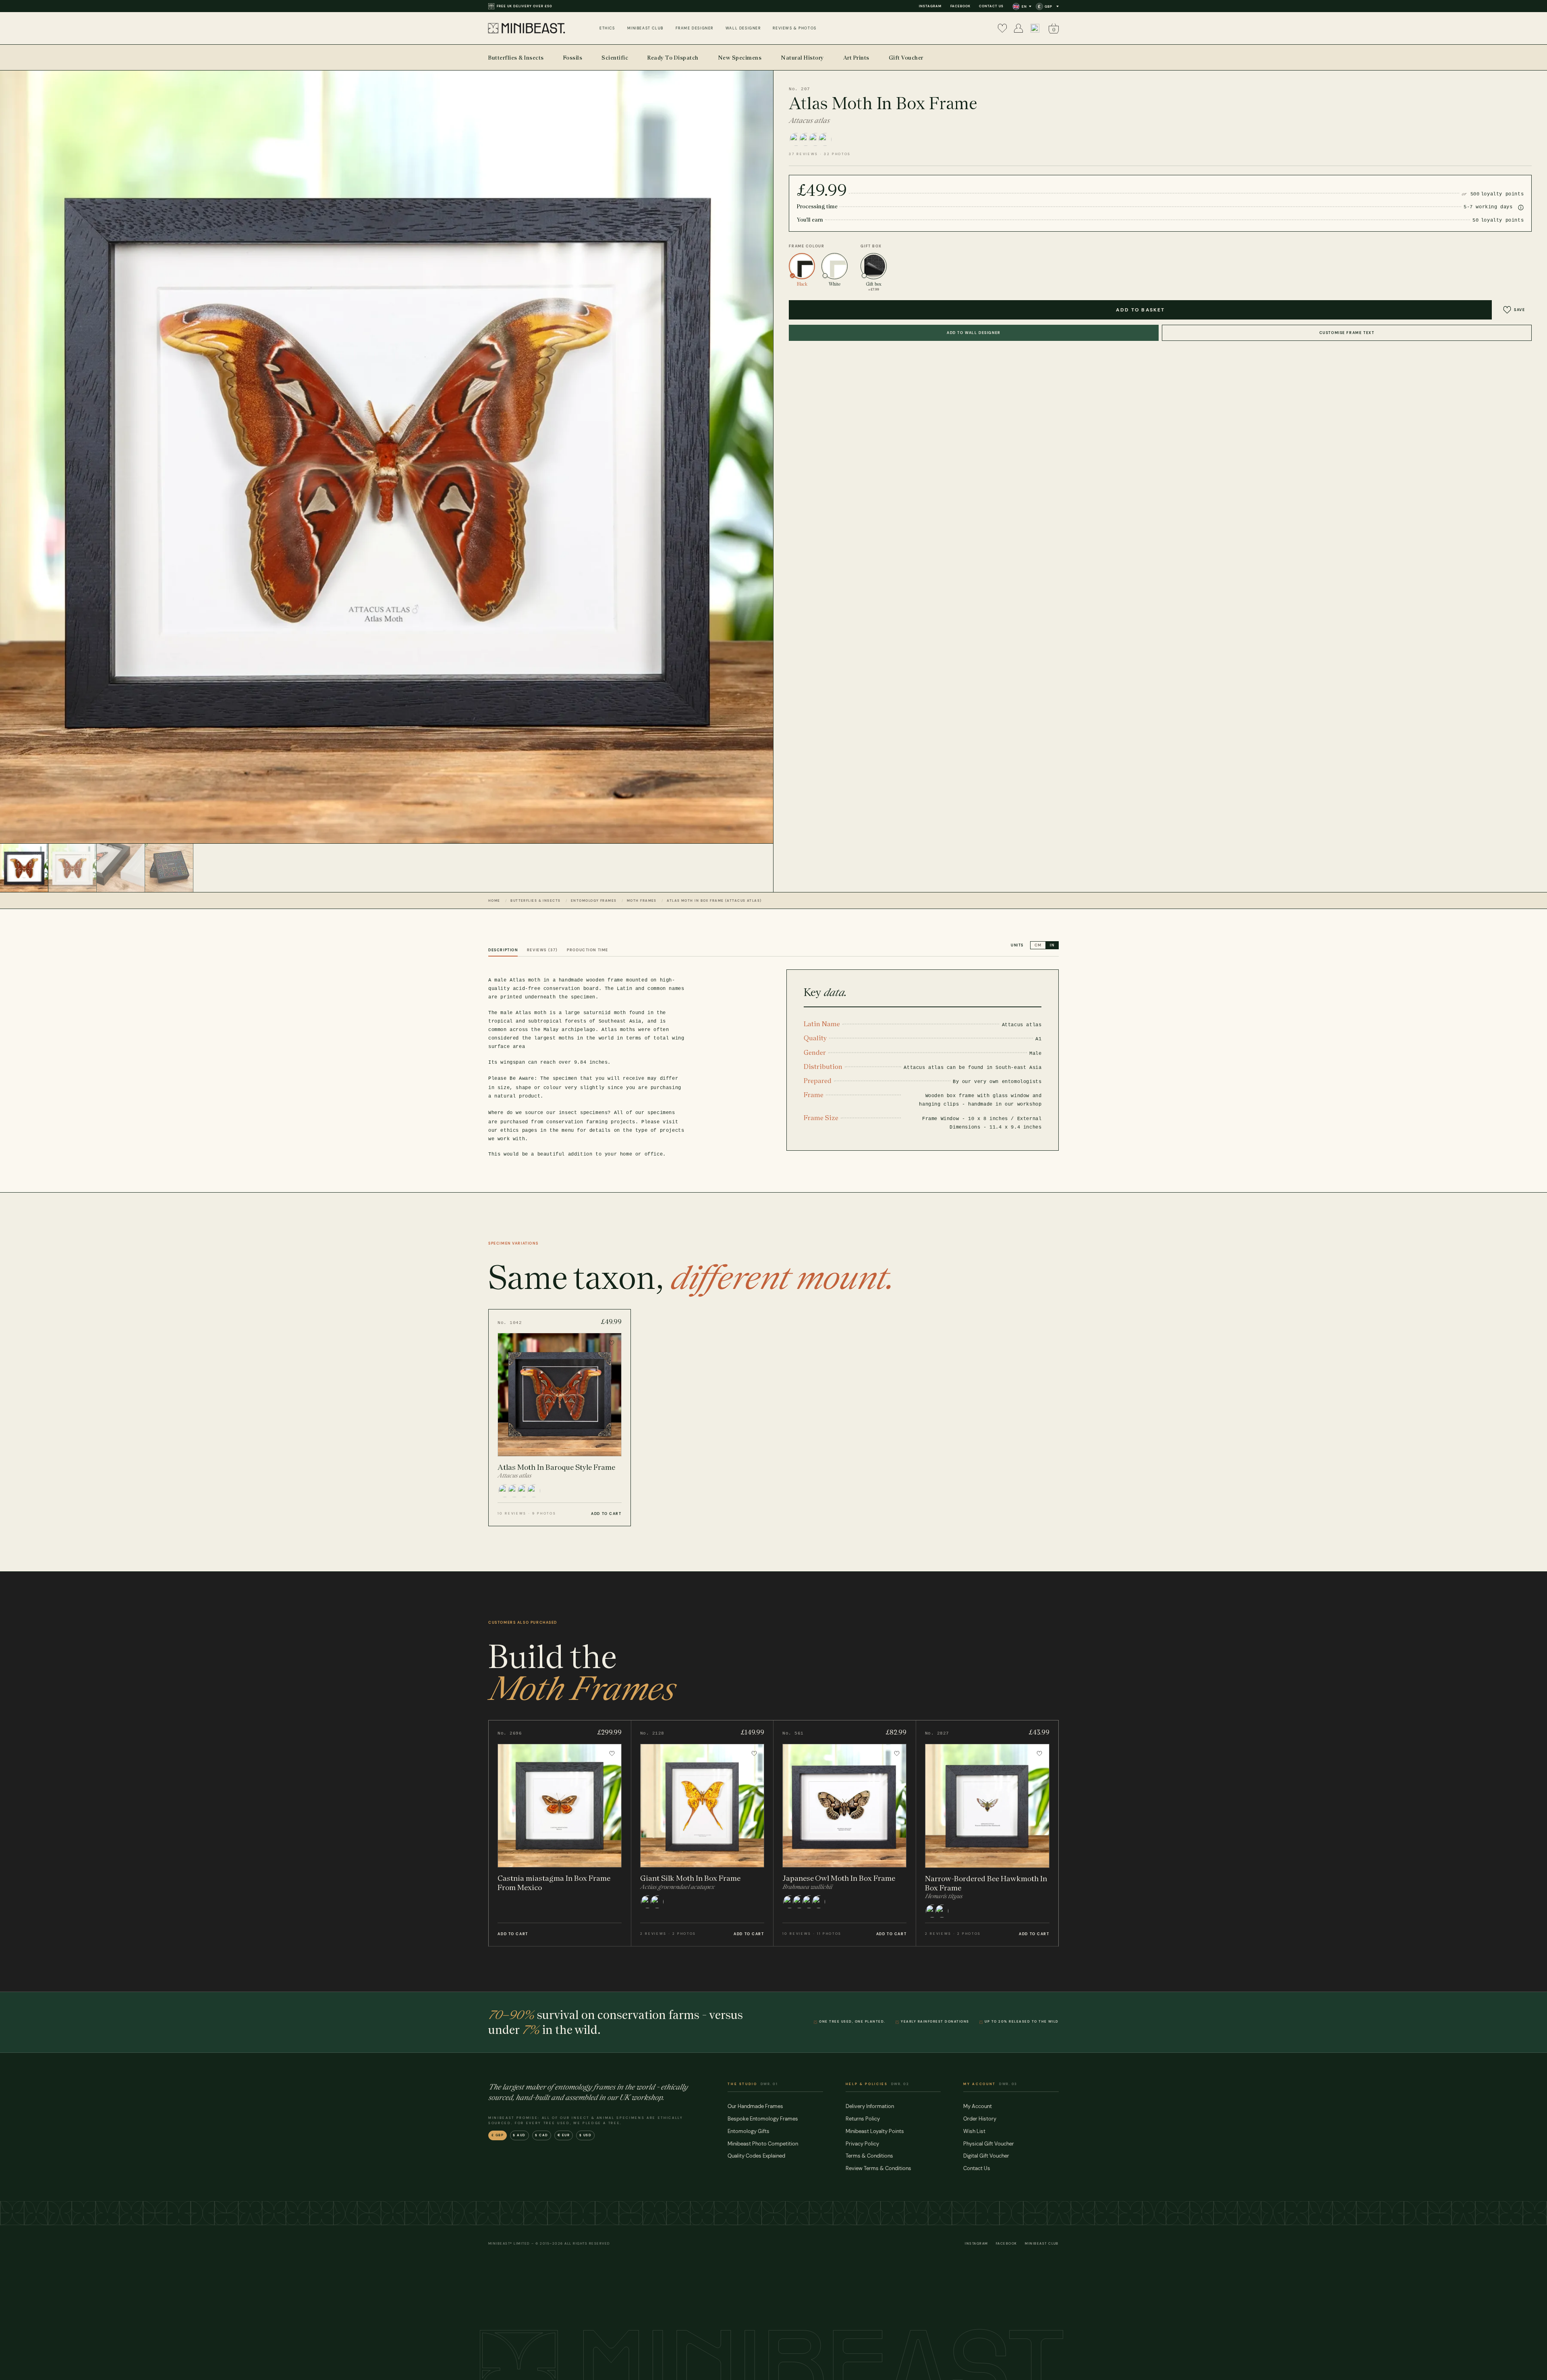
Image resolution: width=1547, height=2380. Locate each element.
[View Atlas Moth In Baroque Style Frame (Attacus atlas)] (560, 1417)
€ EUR (564, 2135)
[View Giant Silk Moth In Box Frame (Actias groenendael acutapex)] (702, 1833)
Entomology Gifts (749, 2131)
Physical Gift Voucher (989, 2144)
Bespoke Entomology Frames (763, 2119)
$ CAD (542, 2135)
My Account (978, 2106)
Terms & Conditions (869, 2156)
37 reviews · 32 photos (820, 154)
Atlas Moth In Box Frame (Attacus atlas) (714, 901)
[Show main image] (24, 868)
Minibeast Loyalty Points (875, 2131)
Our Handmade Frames (755, 2106)
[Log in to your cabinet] (1018, 28)
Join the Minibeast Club (522, 6)
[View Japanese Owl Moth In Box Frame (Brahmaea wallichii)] (845, 1833)
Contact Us (991, 6)
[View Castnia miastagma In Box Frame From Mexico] (560, 1833)
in (1052, 945)
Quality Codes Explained (756, 2156)
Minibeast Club (1042, 2244)
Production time (588, 950)
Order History (980, 2119)
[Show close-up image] (121, 868)
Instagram (930, 6)
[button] (1035, 28)
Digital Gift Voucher (986, 2156)
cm (1038, 945)
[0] (1002, 28)
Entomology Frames (594, 901)
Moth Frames (642, 901)
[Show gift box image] (169, 868)
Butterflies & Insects (535, 901)
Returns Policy (863, 2119)
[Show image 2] (73, 868)
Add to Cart (606, 1514)
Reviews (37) (542, 950)
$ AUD (519, 2135)
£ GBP (498, 2135)
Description (503, 950)
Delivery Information (870, 2106)
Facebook (960, 6)
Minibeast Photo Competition (763, 2144)
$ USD (586, 2135)
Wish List (974, 2131)
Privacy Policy (862, 2144)
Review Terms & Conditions (878, 2168)
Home (494, 901)
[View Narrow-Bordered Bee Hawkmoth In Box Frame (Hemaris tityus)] (987, 1833)
